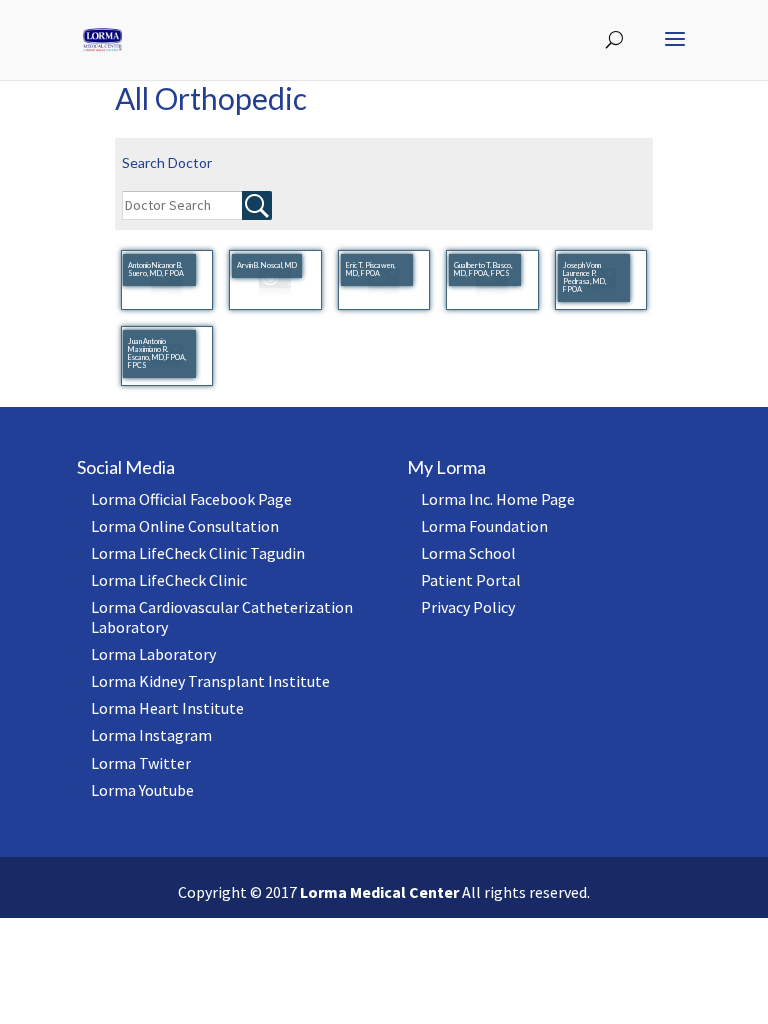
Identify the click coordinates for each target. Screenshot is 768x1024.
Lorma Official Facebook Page (191, 499)
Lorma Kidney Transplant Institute (210, 681)
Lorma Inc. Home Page (498, 499)
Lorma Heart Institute (167, 708)
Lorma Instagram (151, 735)
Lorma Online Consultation (185, 526)
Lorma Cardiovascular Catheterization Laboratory (222, 616)
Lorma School (468, 553)
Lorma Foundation (484, 526)
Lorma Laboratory (153, 654)
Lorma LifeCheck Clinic (169, 580)
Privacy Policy (468, 607)
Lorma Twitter (141, 763)
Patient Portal (471, 580)
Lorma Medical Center (379, 892)
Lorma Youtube (142, 790)
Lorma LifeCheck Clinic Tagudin (198, 553)
